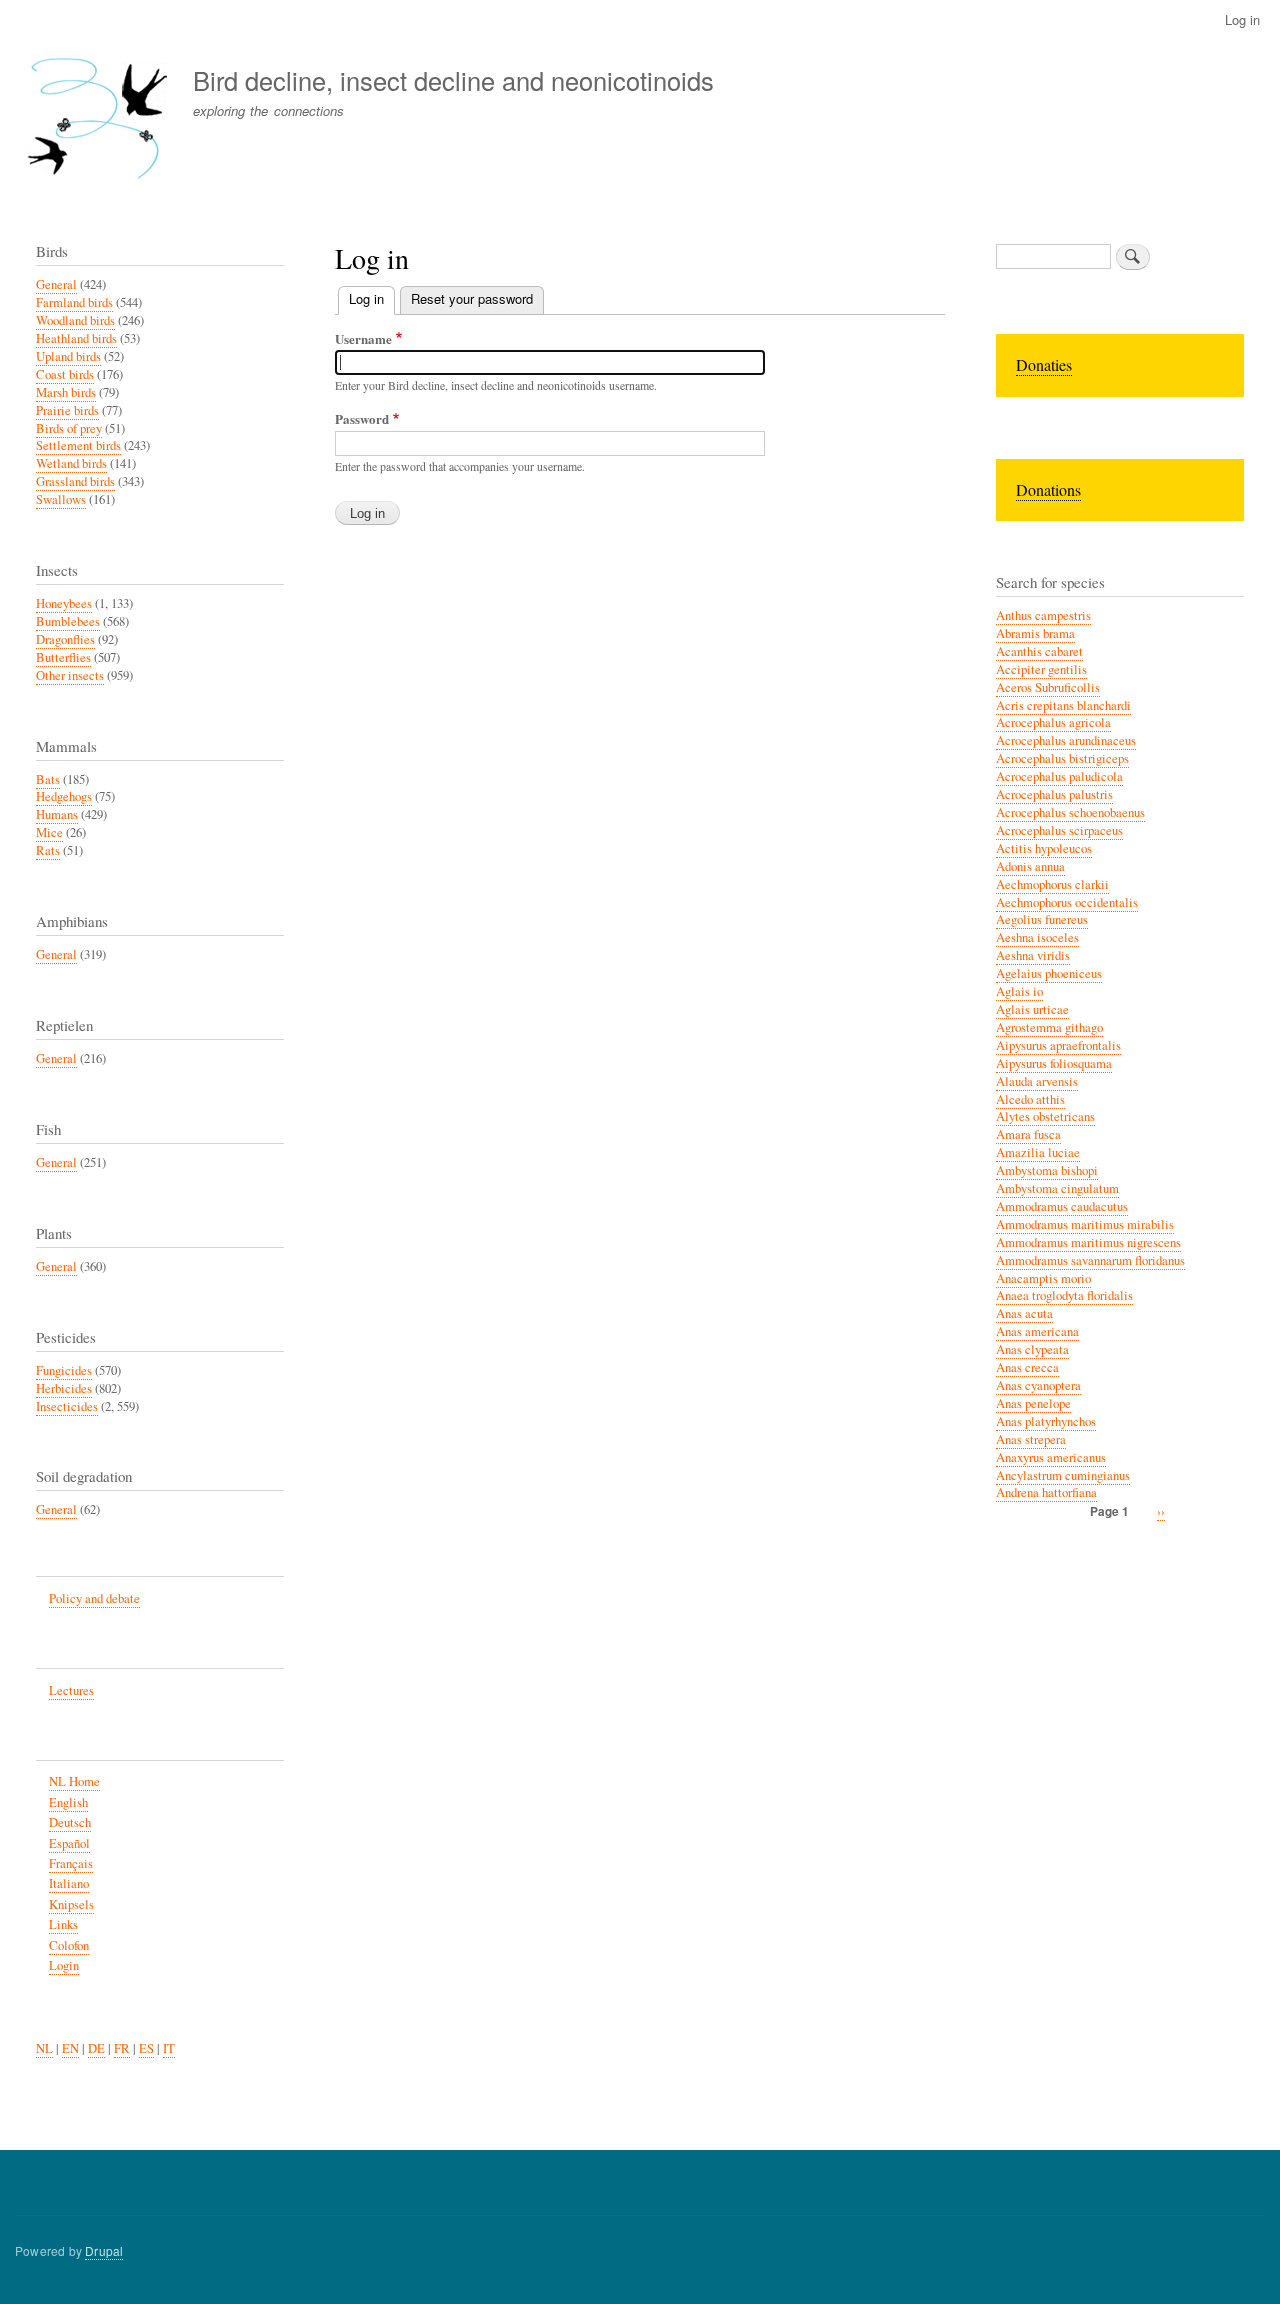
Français (71, 1863)
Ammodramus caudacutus (1062, 1206)
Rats (48, 850)
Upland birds (68, 356)
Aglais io (1019, 991)
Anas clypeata (1032, 1349)
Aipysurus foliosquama (1054, 1063)
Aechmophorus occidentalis (1067, 902)
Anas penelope (1033, 1403)
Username (363, 338)
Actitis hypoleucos (1044, 848)
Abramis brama (1035, 633)
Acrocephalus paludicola (1059, 776)
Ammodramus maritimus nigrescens (1088, 1242)
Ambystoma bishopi (1047, 1170)
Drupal (104, 2250)
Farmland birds (74, 302)
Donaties (1044, 364)
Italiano (69, 1883)
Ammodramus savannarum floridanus (1090, 1260)
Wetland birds (71, 463)
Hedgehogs (64, 796)
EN (70, 2048)
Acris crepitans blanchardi (1063, 705)
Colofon (69, 1945)
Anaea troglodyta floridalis (1064, 1295)
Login (64, 1965)
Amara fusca (1028, 1134)
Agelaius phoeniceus (1049, 973)
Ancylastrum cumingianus (1063, 1475)
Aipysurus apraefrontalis (1058, 1045)
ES (146, 2048)
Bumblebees (68, 621)
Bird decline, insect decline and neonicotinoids (453, 80)
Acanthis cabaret (1039, 651)
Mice (49, 832)
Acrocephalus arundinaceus (1066, 740)
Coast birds (65, 374)
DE (96, 2048)
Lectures (71, 1690)
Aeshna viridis (1033, 955)
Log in (1242, 19)
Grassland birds (75, 481)
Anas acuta (1024, 1313)
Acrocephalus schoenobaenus (1070, 812)
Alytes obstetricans (1045, 1116)
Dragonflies (65, 639)
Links (63, 1924)
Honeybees (64, 603)
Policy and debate (94, 1598)
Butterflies (63, 657)
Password (362, 418)
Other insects (70, 675)
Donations (1048, 489)
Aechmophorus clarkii (1052, 884)
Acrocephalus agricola (1053, 722)
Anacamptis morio (1043, 1278)
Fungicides (64, 1370)
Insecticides (67, 1406)
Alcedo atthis (1030, 1099)
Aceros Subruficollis (1048, 687)
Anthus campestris (1043, 615)
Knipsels (71, 1904)
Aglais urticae (1032, 1009)
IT (169, 2048)
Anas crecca (1027, 1367)
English (68, 1802)
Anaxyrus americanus (1051, 1457)
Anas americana (1037, 1331)
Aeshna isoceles (1037, 937)
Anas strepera (1031, 1439)
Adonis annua (1030, 866)
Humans (57, 814)
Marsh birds (66, 392)
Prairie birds (67, 410)
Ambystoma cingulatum (1057, 1188)
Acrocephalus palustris (1054, 794)
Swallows (61, 499)
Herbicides (64, 1388)
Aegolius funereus (1042, 919)
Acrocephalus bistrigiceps (1062, 758)
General (56, 284)
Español (69, 1843)
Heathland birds (76, 338)
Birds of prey (69, 428)
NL (44, 2048)
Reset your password (472, 298)
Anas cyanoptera (1038, 1385)
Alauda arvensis (1037, 1081)
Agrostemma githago (1049, 1027)
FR (122, 2048)
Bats (48, 779)
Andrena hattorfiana (1046, 1492)
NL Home (74, 1781)
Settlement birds (78, 445)
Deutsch (70, 1822)
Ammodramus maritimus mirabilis (1085, 1224)
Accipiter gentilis (1041, 669)
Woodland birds (75, 320)
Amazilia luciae (1038, 1152)
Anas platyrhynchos (1046, 1421)
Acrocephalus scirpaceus (1059, 830)
